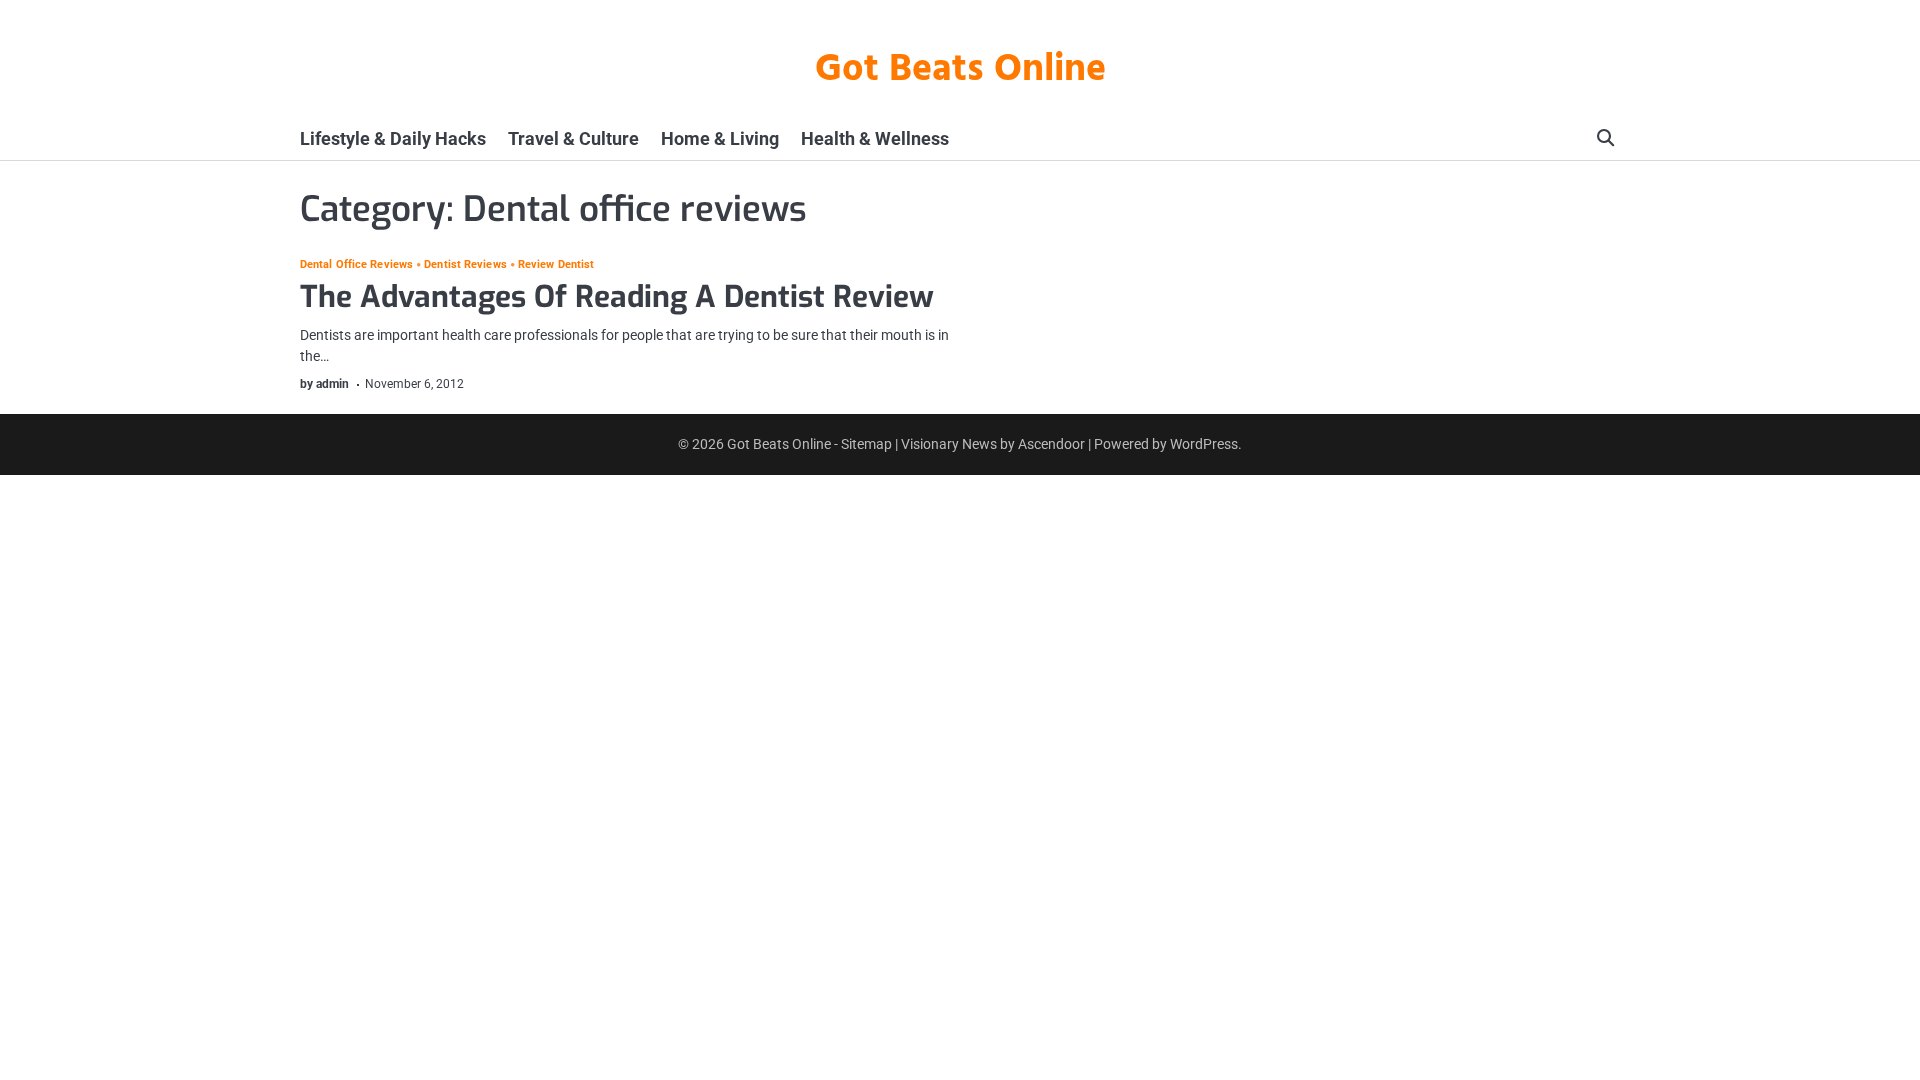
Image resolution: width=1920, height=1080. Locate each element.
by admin (324, 383)
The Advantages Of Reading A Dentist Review (617, 297)
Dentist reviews (465, 264)
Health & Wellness (875, 138)
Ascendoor (1051, 444)
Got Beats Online (960, 70)
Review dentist (556, 264)
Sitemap (866, 444)
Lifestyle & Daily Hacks (393, 138)
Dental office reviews (356, 264)
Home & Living (720, 138)
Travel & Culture (573, 138)
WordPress (1204, 444)
